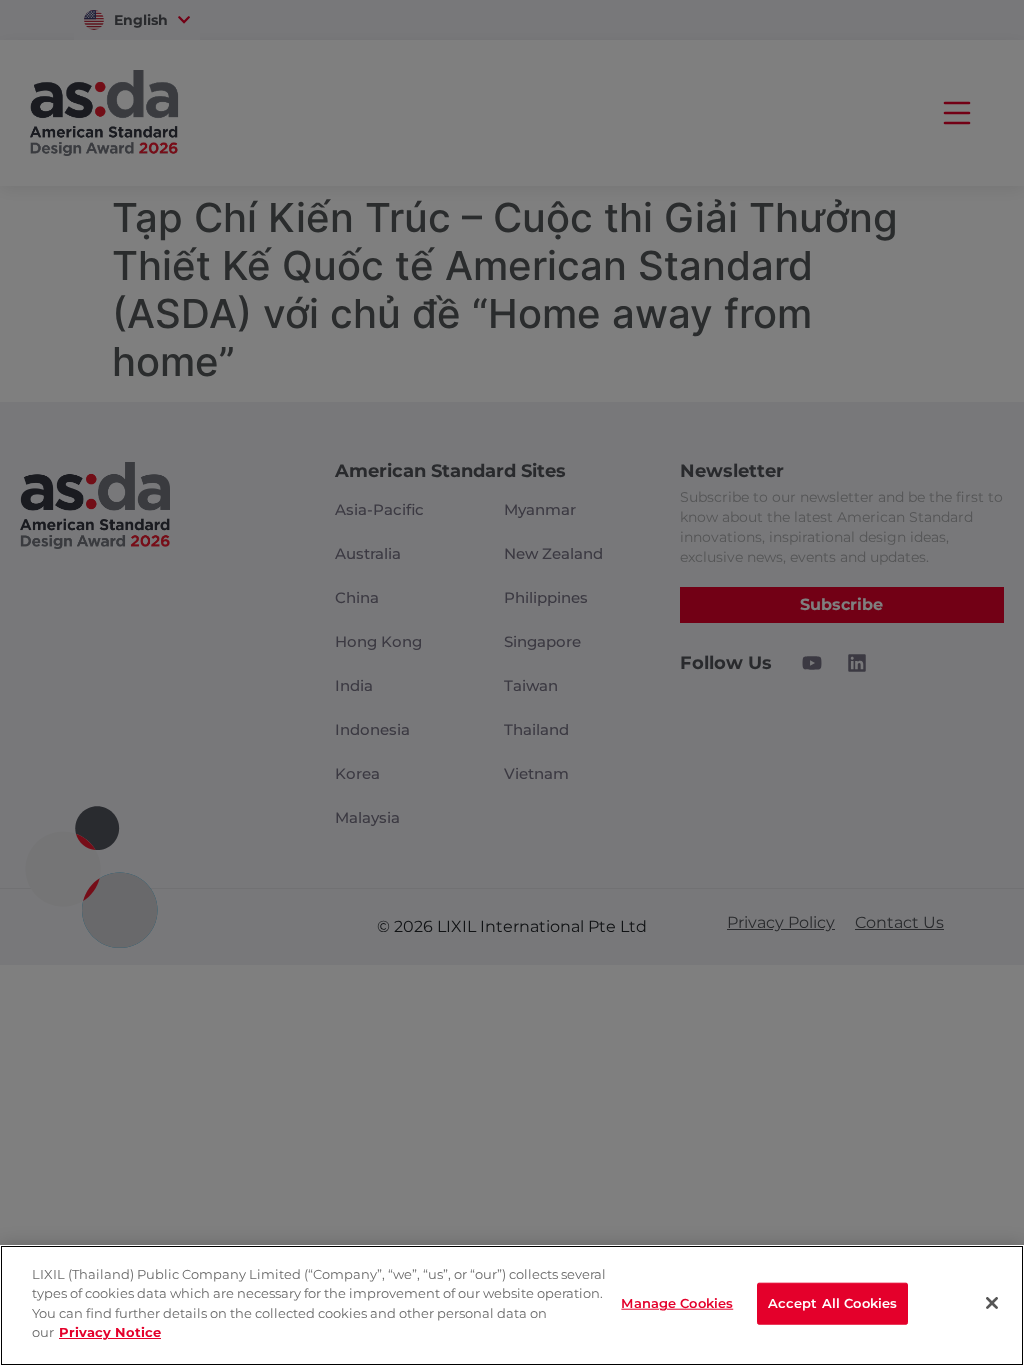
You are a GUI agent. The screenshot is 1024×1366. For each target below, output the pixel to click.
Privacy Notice (110, 1332)
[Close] (992, 1303)
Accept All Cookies (832, 1303)
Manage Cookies (677, 1303)
